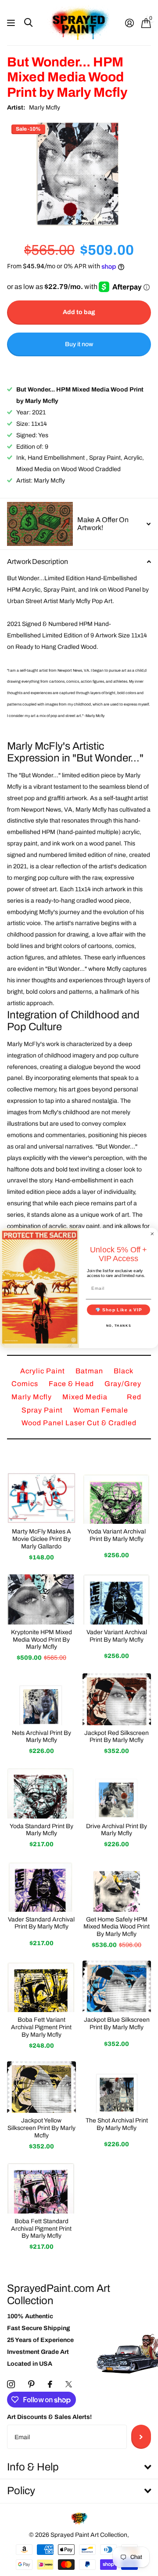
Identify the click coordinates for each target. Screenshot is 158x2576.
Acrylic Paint (43, 1371)
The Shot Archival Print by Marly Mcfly (117, 2124)
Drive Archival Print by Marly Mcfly (117, 1830)
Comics (26, 1384)
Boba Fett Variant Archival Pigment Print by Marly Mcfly (41, 2027)
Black (124, 1371)
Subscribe (141, 2437)
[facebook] (50, 2384)
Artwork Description (38, 562)
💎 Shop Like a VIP (119, 1310)
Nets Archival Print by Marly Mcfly (41, 1737)
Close (79, 2468)
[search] (28, 23)
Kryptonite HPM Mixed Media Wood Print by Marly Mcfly (41, 1640)
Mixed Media (86, 1397)
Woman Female (101, 1410)
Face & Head (72, 1384)
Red (134, 1397)
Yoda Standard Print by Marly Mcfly (41, 1830)
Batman (90, 1371)
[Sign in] (129, 23)
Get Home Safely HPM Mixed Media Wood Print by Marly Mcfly (117, 1927)
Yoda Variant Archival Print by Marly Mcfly (117, 1535)
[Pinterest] (31, 2384)
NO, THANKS (119, 1325)
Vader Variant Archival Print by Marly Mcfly (117, 1636)
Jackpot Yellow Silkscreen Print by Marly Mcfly (41, 2128)
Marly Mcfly (45, 108)
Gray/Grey (123, 1384)
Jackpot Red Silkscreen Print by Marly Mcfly (117, 1737)
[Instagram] (11, 2384)
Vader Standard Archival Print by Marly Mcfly (41, 1923)
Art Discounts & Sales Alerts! (49, 2417)
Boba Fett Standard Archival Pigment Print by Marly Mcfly (41, 2229)
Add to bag (79, 312)
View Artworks (12, 23)
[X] (69, 2384)
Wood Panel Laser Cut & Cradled (79, 1423)
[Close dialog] (152, 1234)
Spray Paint (43, 1410)
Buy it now (79, 344)
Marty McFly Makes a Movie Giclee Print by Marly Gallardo (41, 1539)
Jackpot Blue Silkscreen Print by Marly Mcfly (117, 2023)
